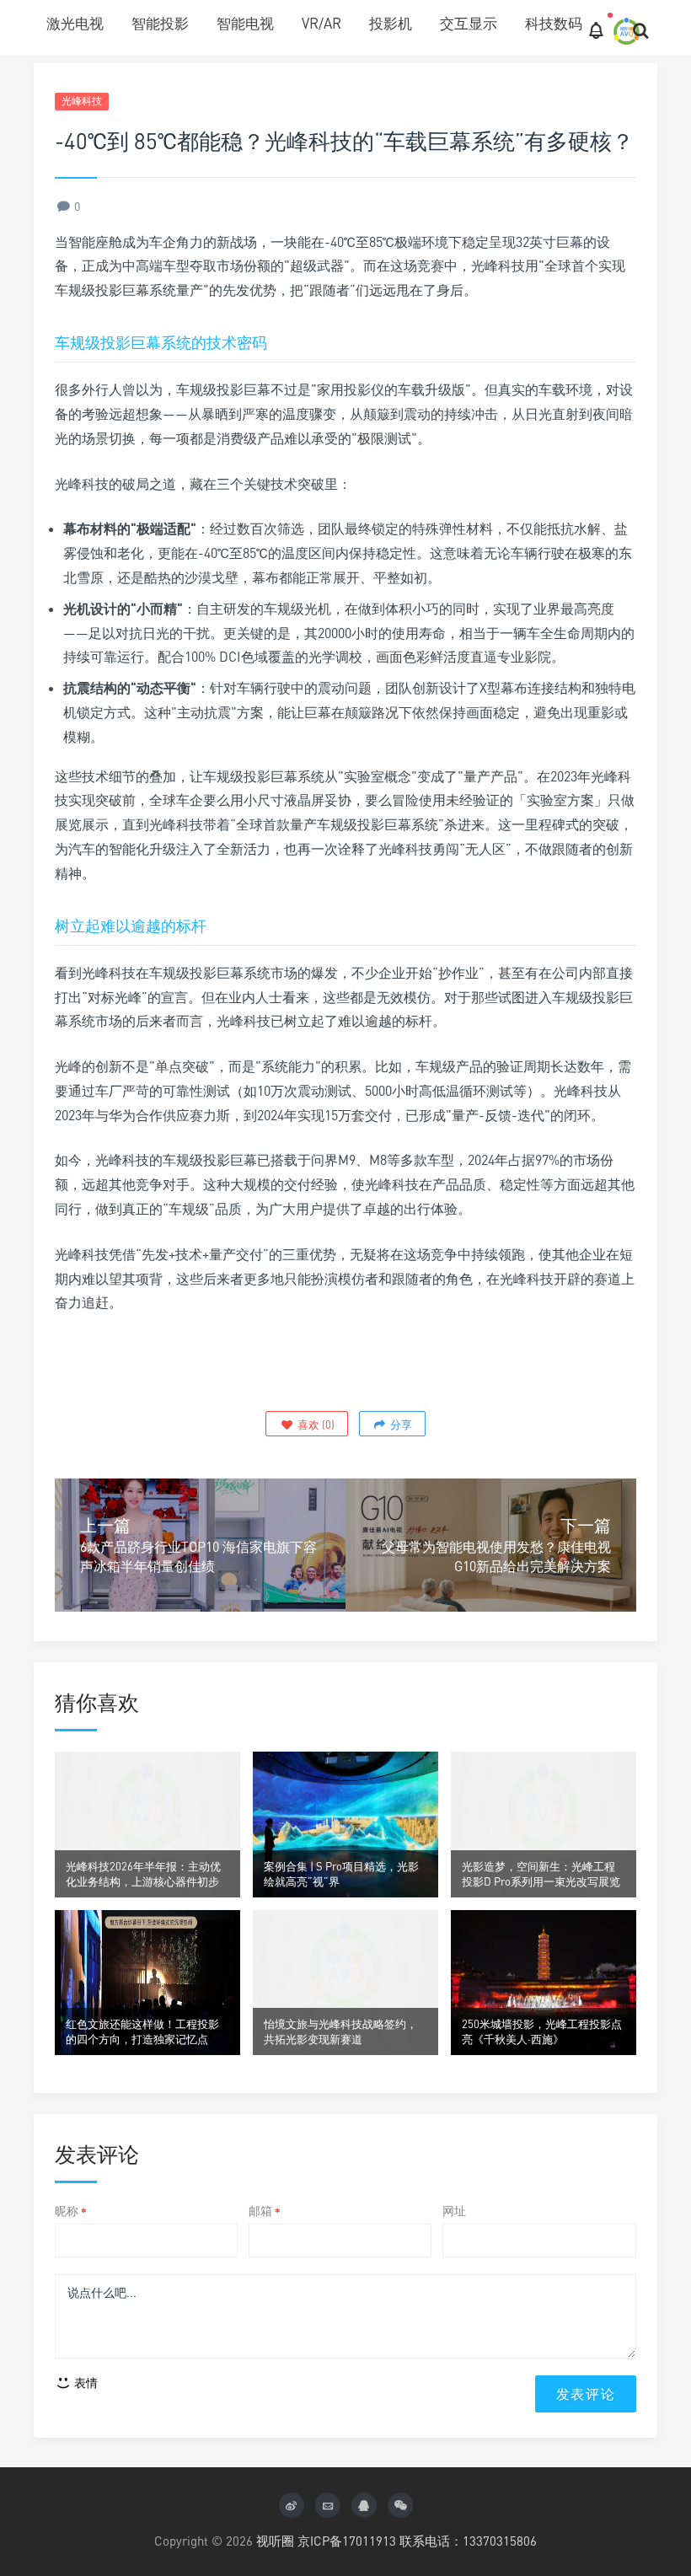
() (315, 1425)
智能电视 (245, 23)
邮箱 (265, 2211)
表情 (85, 2383)
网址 (454, 2211)
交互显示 (469, 23)
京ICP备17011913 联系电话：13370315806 (417, 2541)
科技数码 (554, 23)
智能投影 (160, 23)
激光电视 (75, 23)
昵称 (71, 2211)
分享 (400, 1425)
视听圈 (275, 2541)
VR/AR (321, 23)
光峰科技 (82, 101)
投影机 (391, 23)
